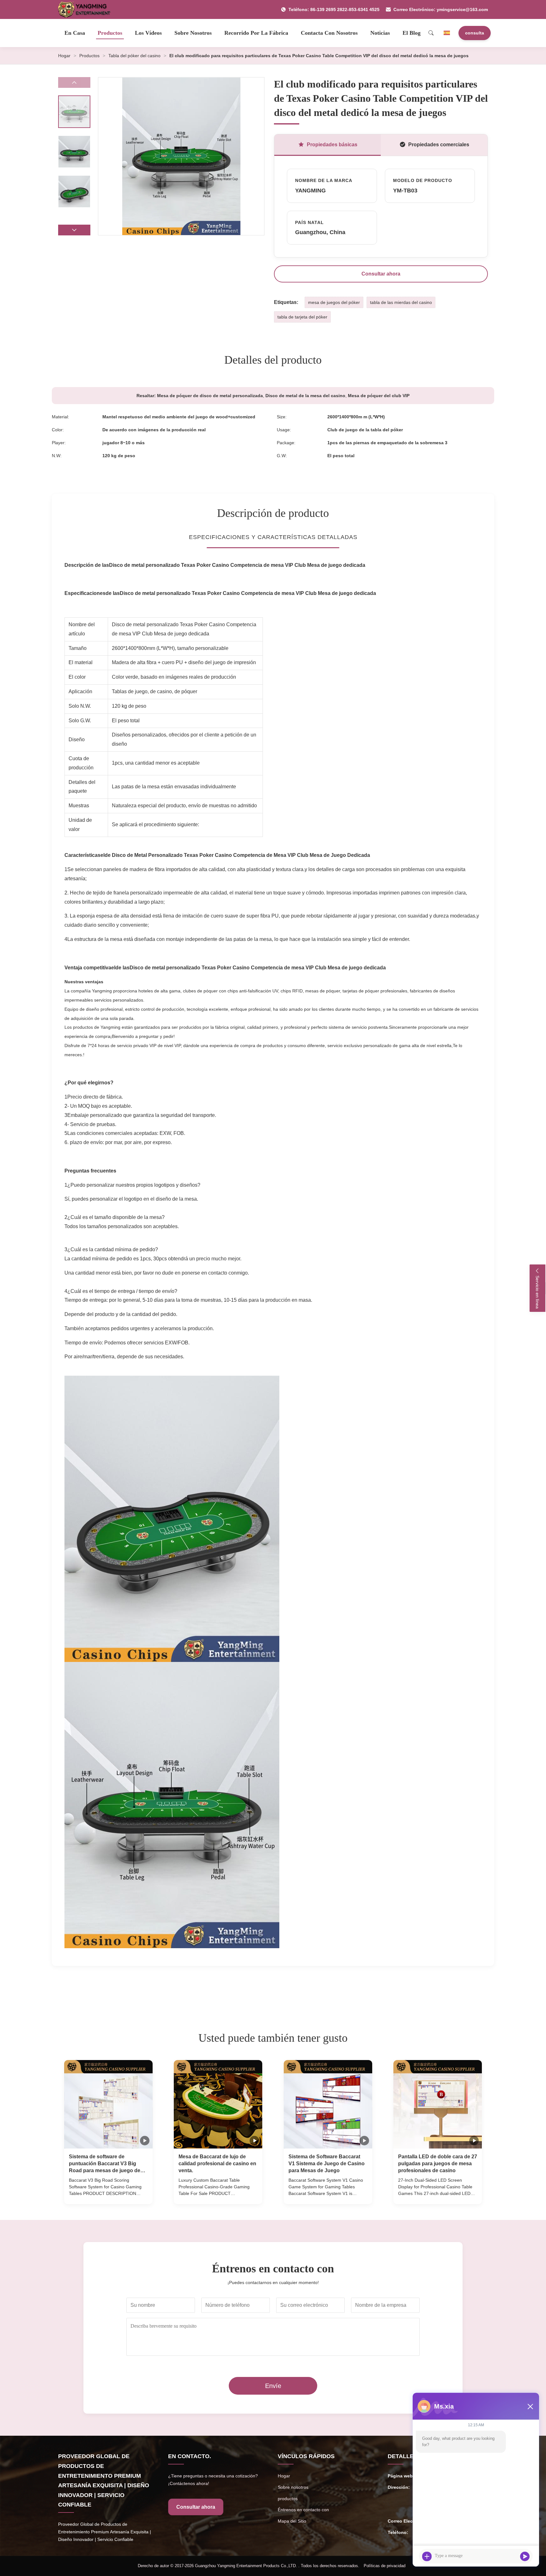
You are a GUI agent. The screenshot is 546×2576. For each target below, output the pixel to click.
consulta (475, 33)
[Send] (525, 2556)
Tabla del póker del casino (134, 56)
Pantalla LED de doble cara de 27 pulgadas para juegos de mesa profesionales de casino (438, 2164)
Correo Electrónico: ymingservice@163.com (441, 9)
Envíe (273, 2386)
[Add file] (427, 2556)
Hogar (64, 56)
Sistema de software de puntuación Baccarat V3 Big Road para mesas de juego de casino (105, 2164)
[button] (74, 230)
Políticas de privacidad (385, 2566)
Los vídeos (148, 33)
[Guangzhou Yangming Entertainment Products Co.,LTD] (87, 9)
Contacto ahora (108, 2193)
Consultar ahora (381, 274)
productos (288, 2499)
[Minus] (530, 2406)
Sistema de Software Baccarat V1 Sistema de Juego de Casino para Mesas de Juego (327, 2164)
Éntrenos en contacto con (303, 2510)
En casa (75, 33)
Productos (110, 33)
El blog (412, 33)
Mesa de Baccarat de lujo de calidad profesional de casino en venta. (217, 2164)
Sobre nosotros (193, 33)
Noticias (380, 33)
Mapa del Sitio (292, 2521)
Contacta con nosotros (329, 33)
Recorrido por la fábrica (256, 33)
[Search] (431, 33)
